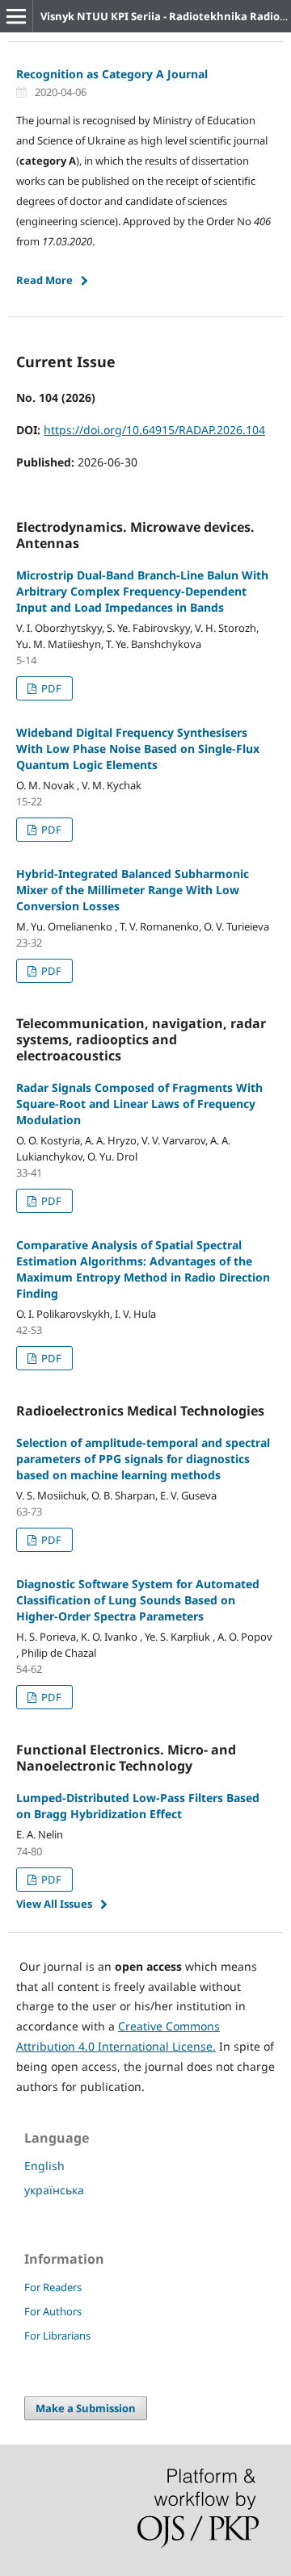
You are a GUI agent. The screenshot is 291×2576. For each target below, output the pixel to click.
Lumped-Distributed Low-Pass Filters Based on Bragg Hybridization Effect (138, 1806)
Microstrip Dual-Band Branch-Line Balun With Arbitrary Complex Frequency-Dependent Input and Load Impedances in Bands (142, 591)
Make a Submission (86, 2408)
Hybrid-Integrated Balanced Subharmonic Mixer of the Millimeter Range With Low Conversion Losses (133, 890)
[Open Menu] (16, 16)
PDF (50, 688)
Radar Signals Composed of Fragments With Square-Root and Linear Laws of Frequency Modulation (139, 1104)
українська (54, 2190)
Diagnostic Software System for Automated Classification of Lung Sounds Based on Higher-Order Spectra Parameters (138, 1600)
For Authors (53, 2311)
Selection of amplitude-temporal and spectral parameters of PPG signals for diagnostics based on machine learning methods (143, 1459)
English (44, 2166)
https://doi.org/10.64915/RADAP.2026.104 (154, 430)
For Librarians (57, 2336)
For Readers (53, 2287)
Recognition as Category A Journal (112, 74)
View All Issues (54, 1904)
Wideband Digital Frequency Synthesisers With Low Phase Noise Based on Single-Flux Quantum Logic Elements (138, 749)
